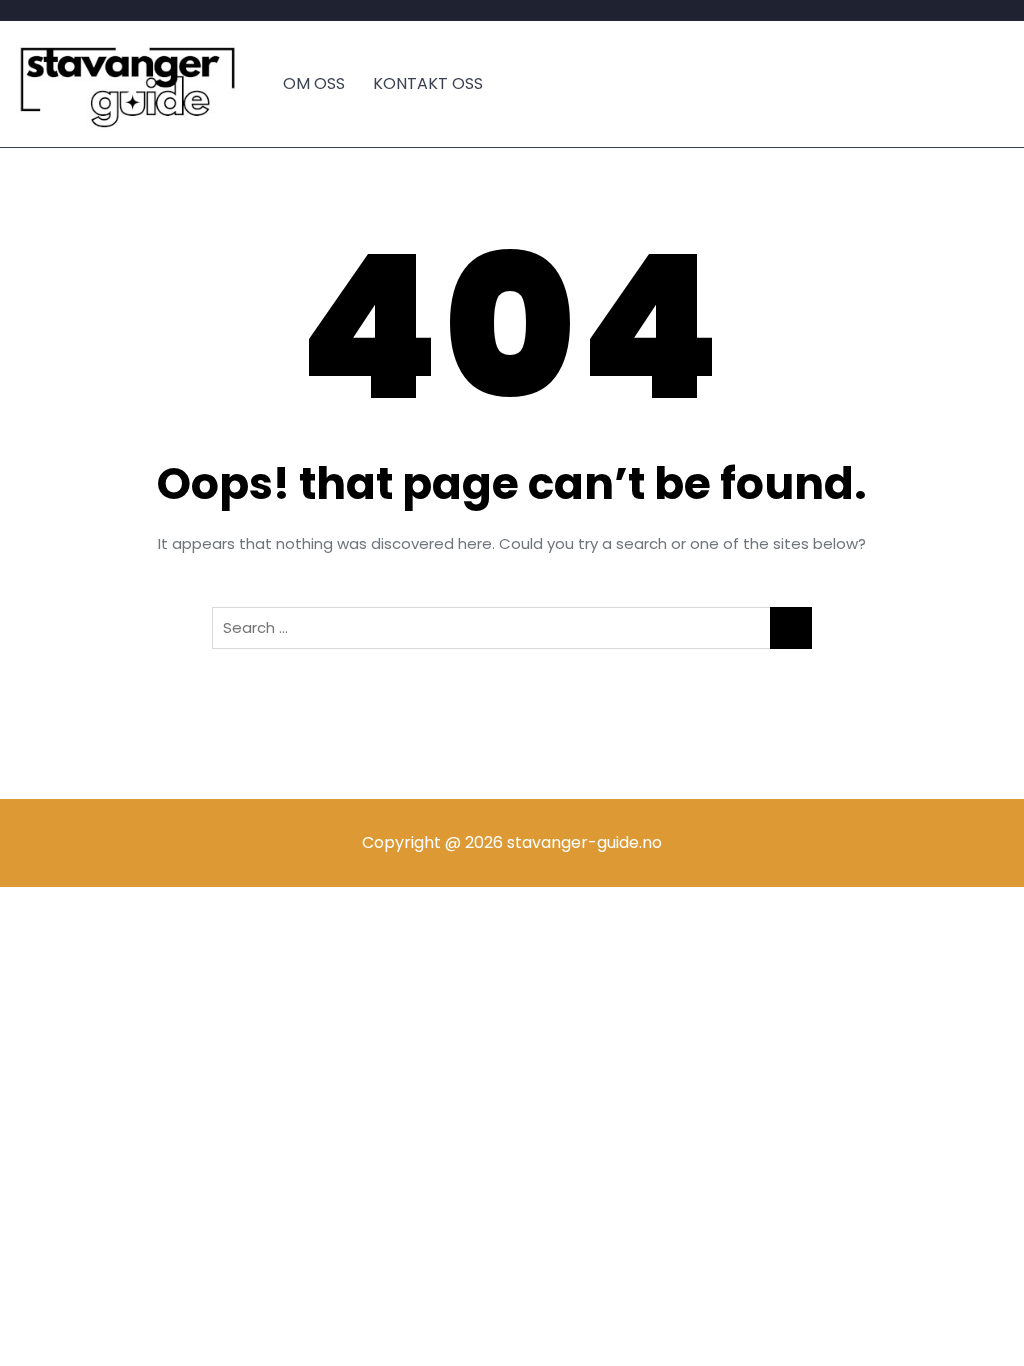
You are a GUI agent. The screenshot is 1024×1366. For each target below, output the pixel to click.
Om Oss (314, 83)
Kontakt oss (428, 83)
